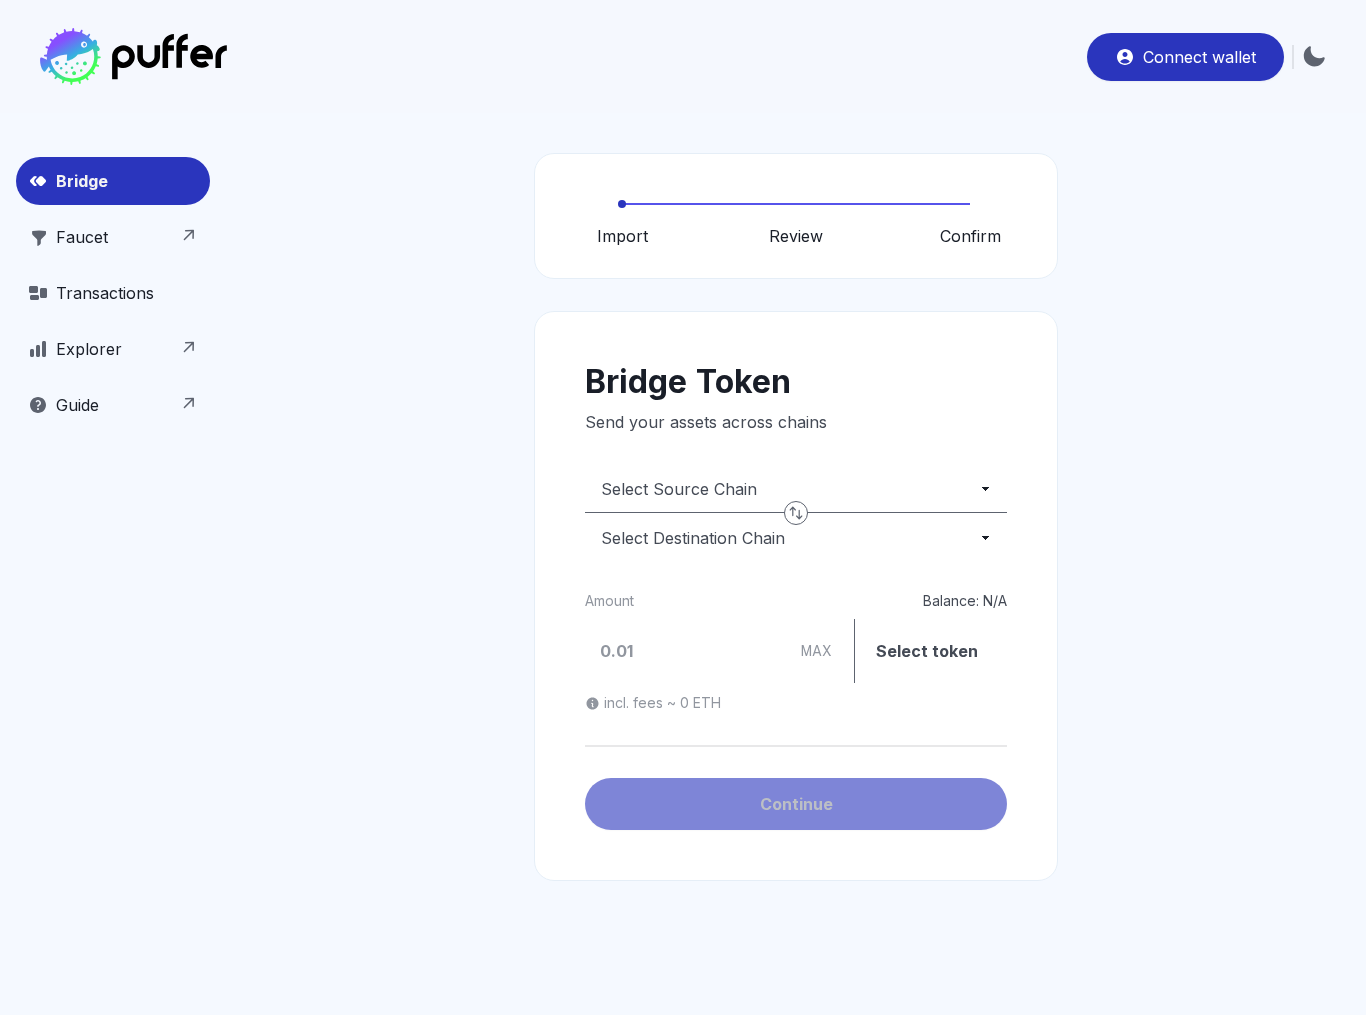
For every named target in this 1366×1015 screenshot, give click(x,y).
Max (816, 651)
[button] (113, 293)
